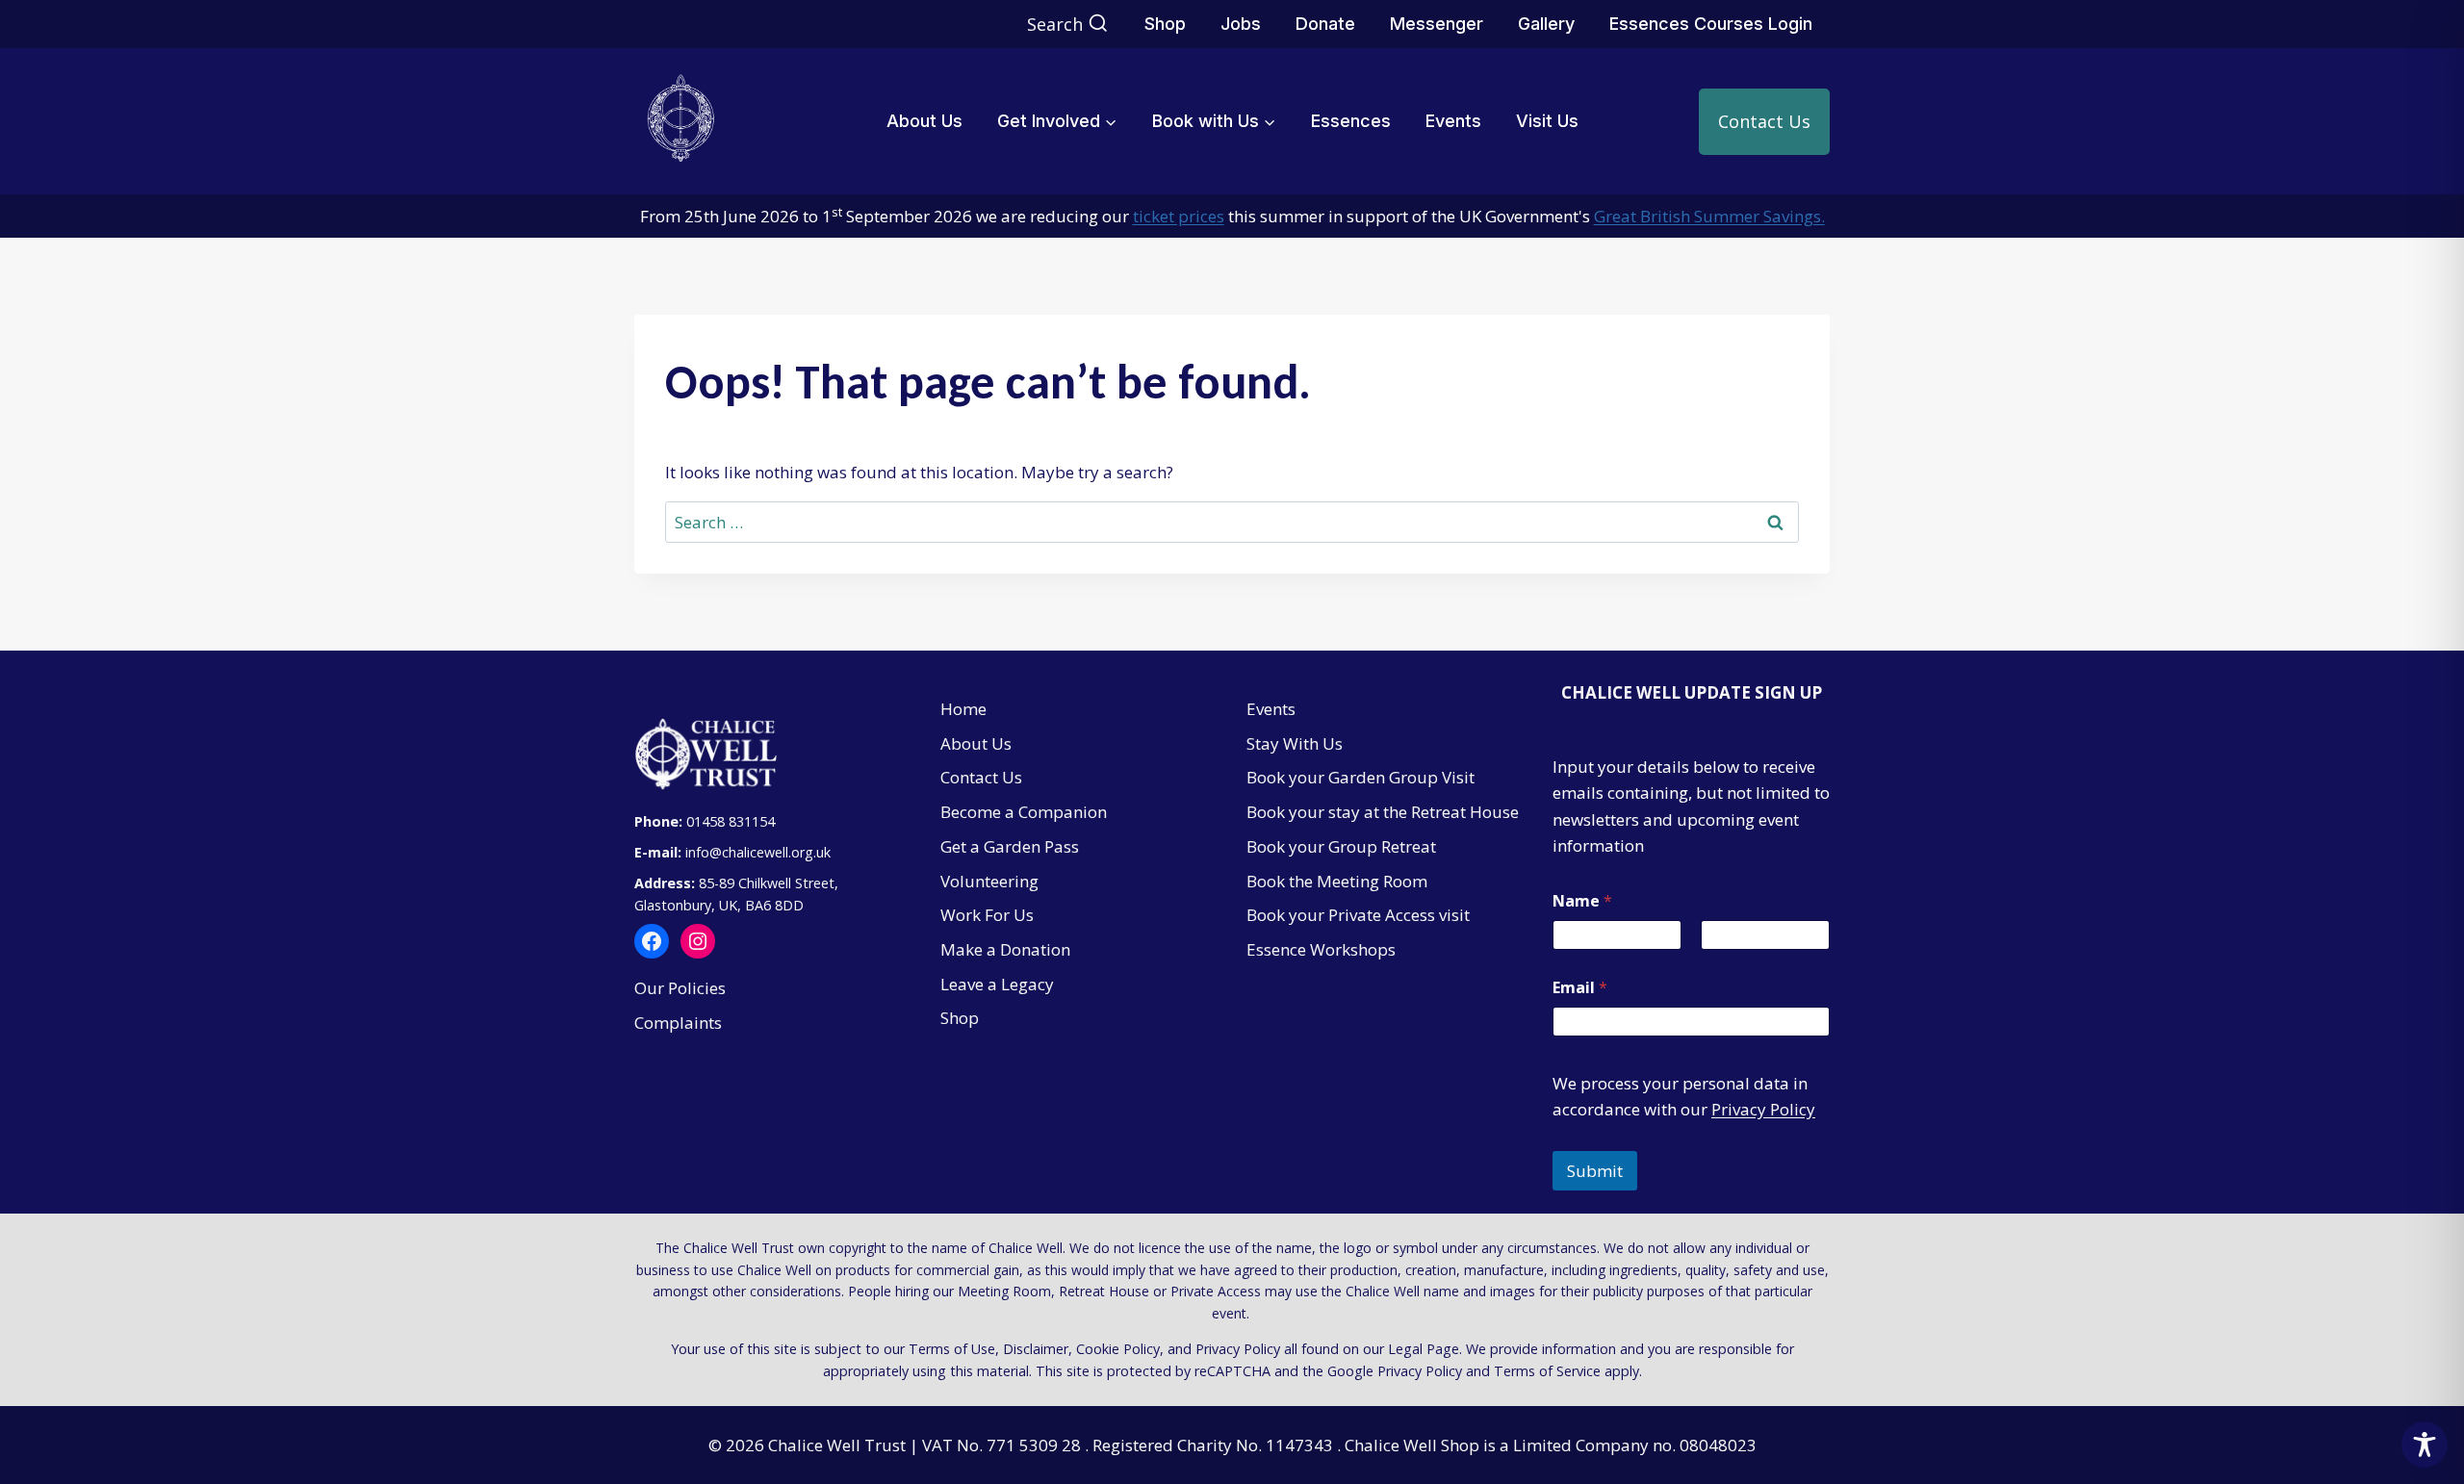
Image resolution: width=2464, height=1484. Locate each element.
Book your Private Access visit (1358, 915)
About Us (924, 121)
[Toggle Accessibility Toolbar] (2425, 1445)
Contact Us (1764, 121)
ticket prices (1179, 216)
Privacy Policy (1763, 1109)
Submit (1595, 1171)
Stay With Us (1295, 743)
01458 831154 (731, 821)
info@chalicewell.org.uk (760, 852)
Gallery (1546, 24)
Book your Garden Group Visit (1360, 777)
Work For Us (987, 915)
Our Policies (680, 988)
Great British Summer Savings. (1709, 216)
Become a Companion (1024, 812)
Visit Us (1547, 121)
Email (1580, 988)
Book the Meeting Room (1337, 881)
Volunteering (989, 881)
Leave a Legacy (997, 984)
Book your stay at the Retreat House (1383, 812)
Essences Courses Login (1711, 24)
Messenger (1437, 24)
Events (1453, 121)
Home (963, 709)
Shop (1165, 24)
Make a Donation (1005, 949)
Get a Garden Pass (1010, 846)
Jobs (1241, 24)
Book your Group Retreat (1341, 846)
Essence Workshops (1321, 949)
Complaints (678, 1023)
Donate (1325, 24)
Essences (1351, 121)
